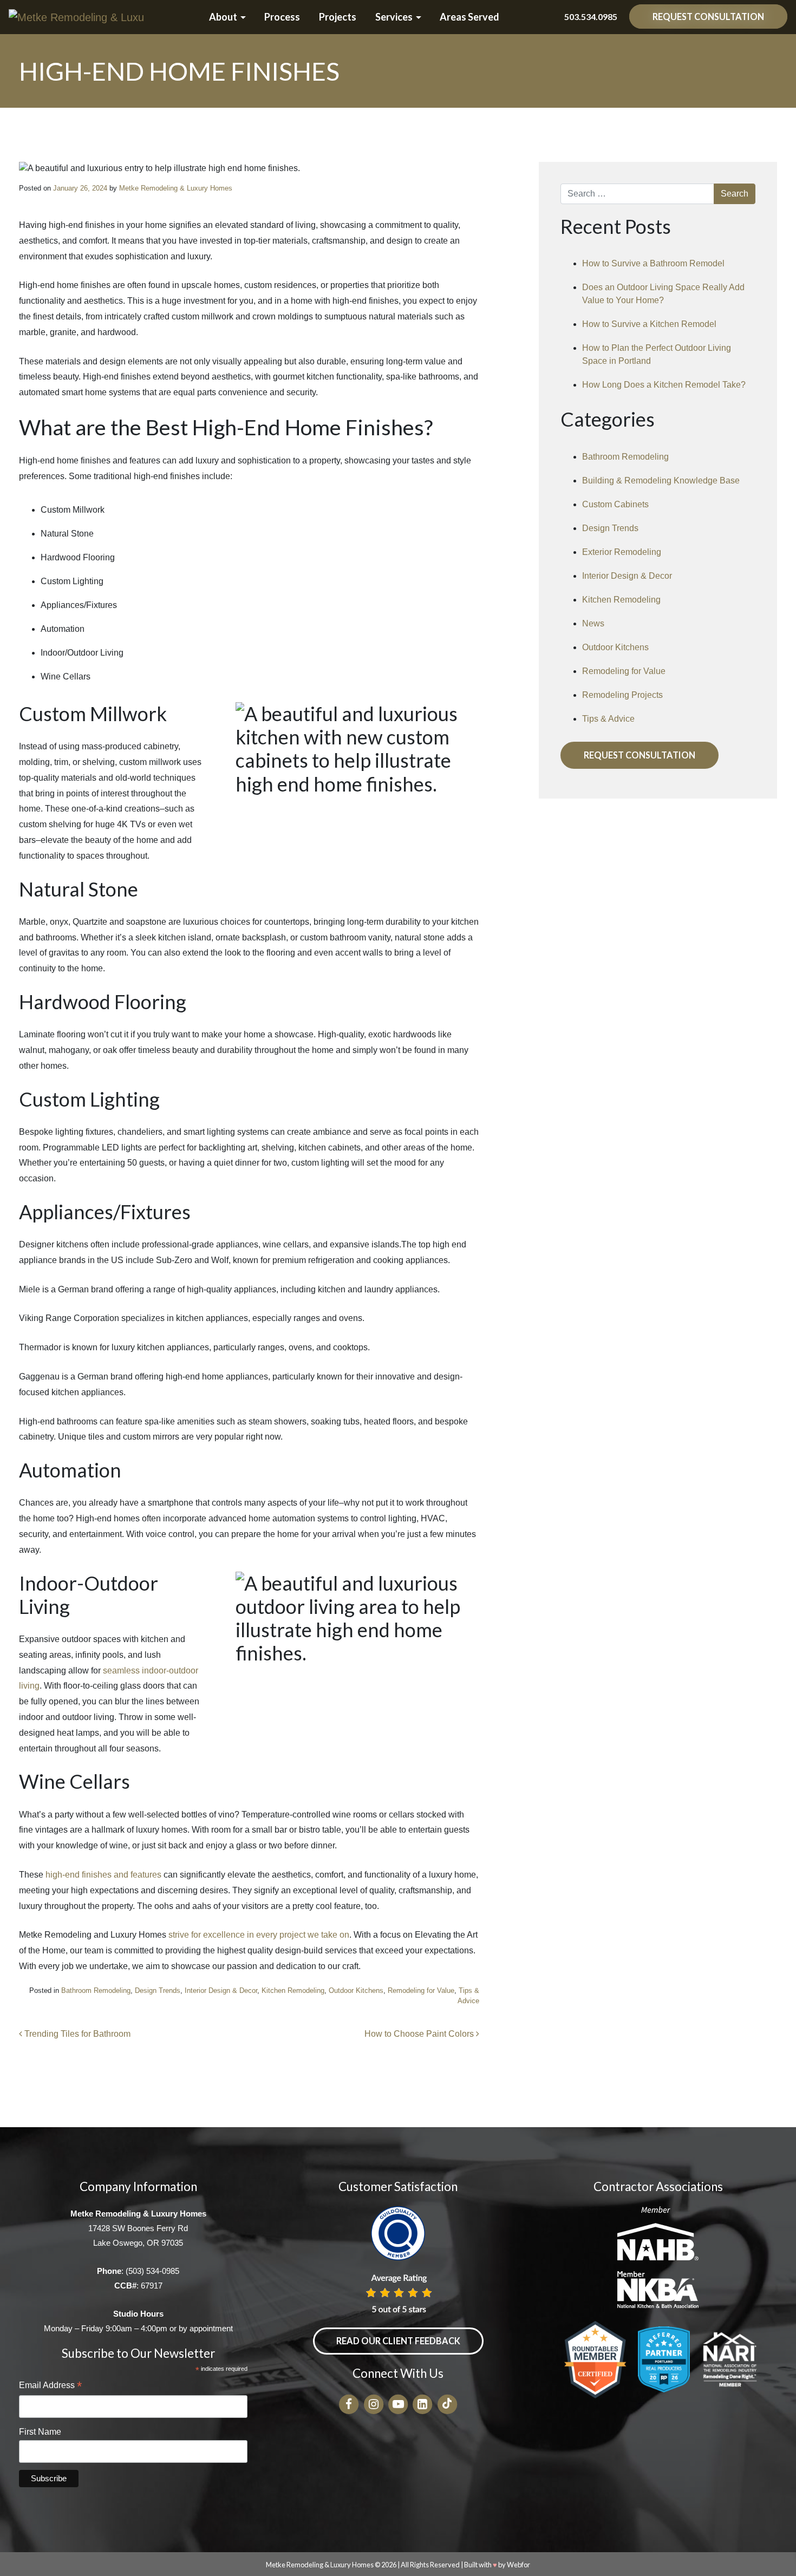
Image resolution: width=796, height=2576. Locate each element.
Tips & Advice (608, 719)
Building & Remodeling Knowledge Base (661, 480)
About (223, 17)
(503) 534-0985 (152, 2271)
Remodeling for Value (421, 1990)
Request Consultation (708, 17)
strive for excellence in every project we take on (259, 1935)
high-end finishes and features (103, 1875)
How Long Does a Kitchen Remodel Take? (664, 385)
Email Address (50, 2386)
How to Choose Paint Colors (420, 2034)
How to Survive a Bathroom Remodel (653, 263)
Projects (338, 17)
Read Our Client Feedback (398, 2341)
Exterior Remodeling (622, 552)
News (593, 623)
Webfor (518, 2565)
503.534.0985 (591, 17)
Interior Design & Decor (221, 1990)
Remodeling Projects (622, 695)
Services (394, 17)
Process (282, 17)
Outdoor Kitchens (356, 1990)
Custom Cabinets (615, 504)
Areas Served (469, 17)
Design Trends (158, 1990)
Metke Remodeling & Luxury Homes (176, 188)
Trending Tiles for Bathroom (76, 2034)
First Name (40, 2432)
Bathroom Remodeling (96, 1990)
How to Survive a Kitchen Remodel (649, 324)
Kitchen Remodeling (293, 1990)
